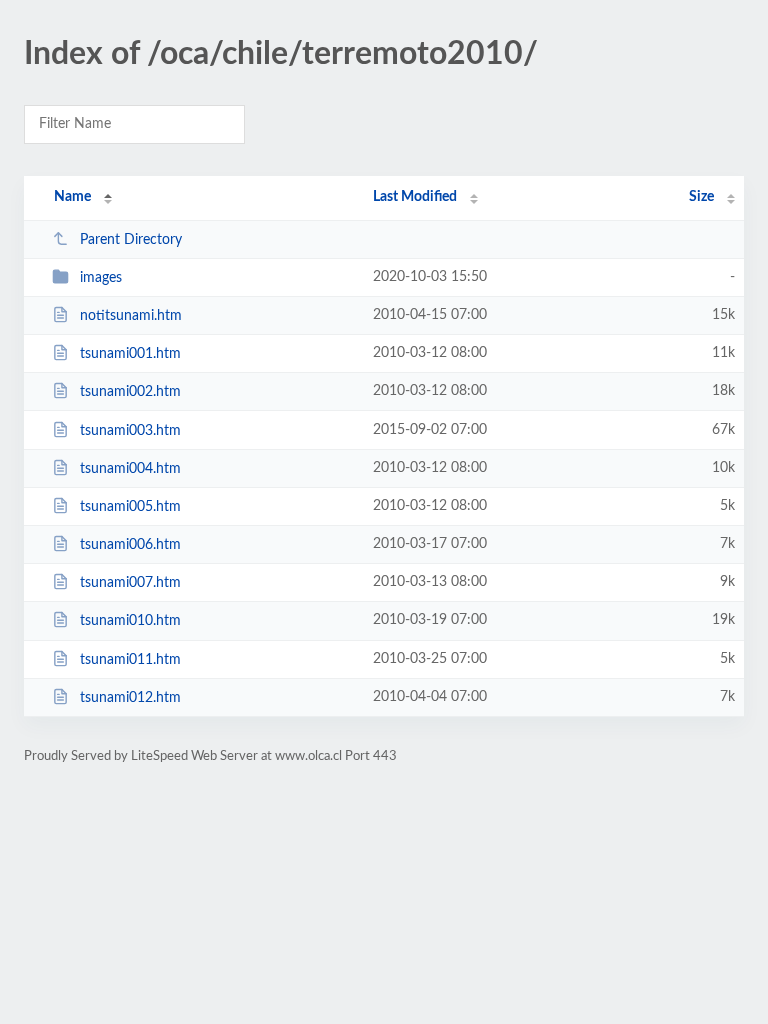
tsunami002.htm (130, 392)
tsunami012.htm (130, 698)
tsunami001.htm (130, 354)
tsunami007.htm (130, 583)
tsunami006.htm (130, 545)
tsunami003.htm (130, 431)
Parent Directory (131, 240)
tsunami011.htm (130, 660)
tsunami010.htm (130, 621)
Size (701, 197)
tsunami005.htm (130, 507)
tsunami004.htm (130, 469)
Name (72, 197)
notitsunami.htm (131, 316)
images (101, 278)
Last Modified (415, 197)
